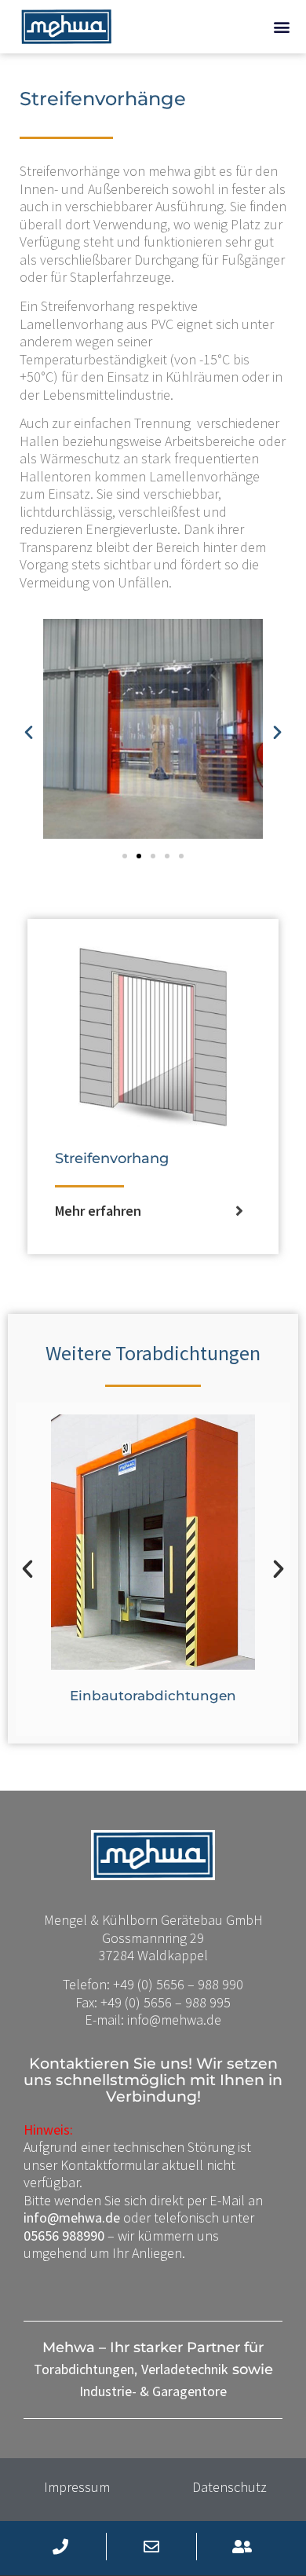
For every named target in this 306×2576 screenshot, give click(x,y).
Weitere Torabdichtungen (153, 1353)
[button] (281, 27)
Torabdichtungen (84, 2369)
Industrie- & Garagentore (153, 2391)
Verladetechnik (185, 2369)
